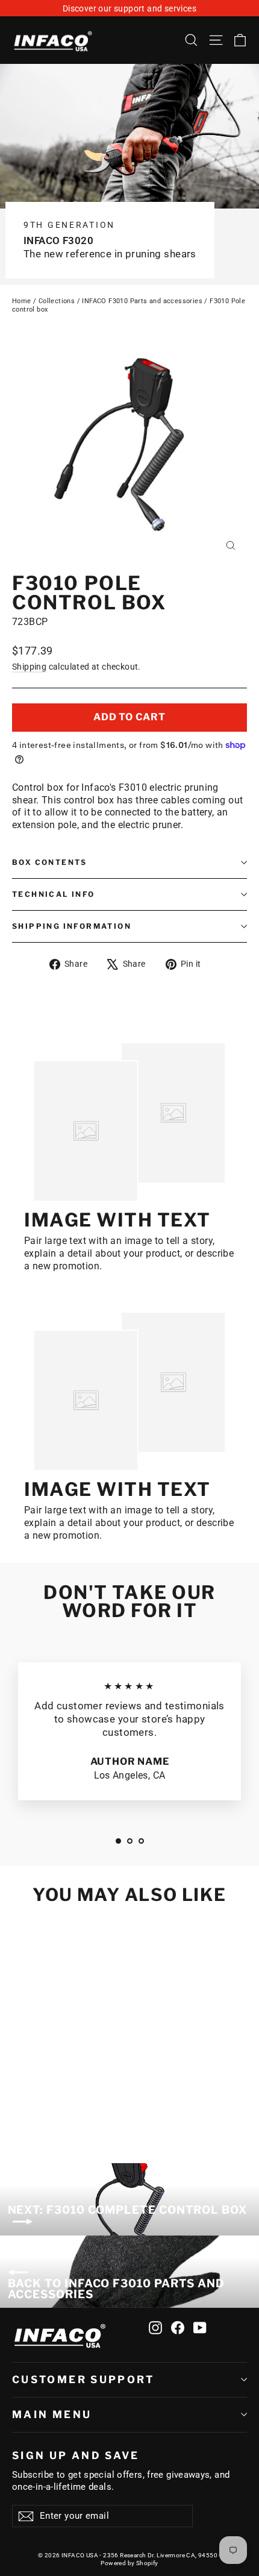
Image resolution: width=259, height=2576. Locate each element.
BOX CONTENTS (50, 862)
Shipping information (72, 926)
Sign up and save (76, 2455)
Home (22, 301)
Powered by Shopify (129, 2563)
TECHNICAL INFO (54, 894)
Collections (57, 301)
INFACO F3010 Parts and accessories (142, 301)
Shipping (29, 667)
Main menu (52, 2414)
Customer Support (83, 2380)
